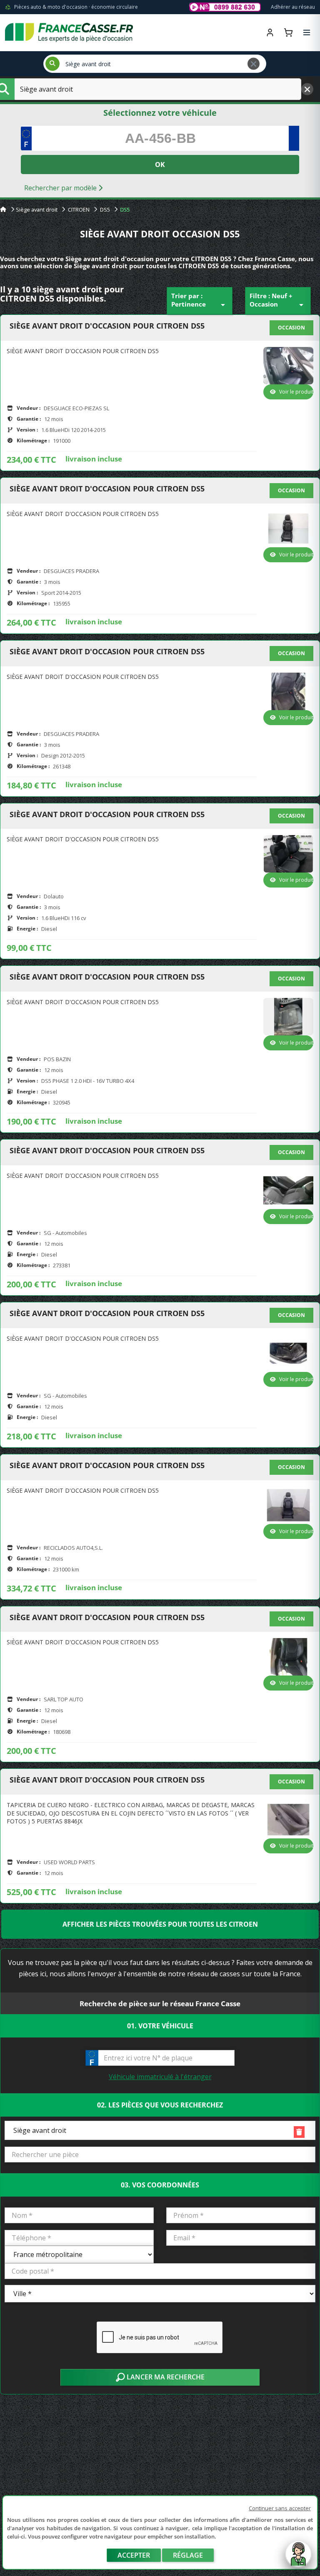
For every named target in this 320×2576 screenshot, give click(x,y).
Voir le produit (296, 392)
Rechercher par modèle (61, 188)
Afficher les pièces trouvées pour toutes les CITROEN (160, 1924)
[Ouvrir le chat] (298, 2558)
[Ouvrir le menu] (307, 32)
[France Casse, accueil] (69, 32)
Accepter (134, 2555)
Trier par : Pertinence (200, 301)
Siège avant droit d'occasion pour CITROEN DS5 (107, 326)
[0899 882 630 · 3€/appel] (225, 7)
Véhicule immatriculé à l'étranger (160, 2077)
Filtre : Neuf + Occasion (278, 301)
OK (160, 165)
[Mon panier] (288, 32)
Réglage (188, 2555)
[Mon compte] (270, 32)
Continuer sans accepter (280, 2508)
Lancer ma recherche (165, 2377)
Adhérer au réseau (293, 7)
